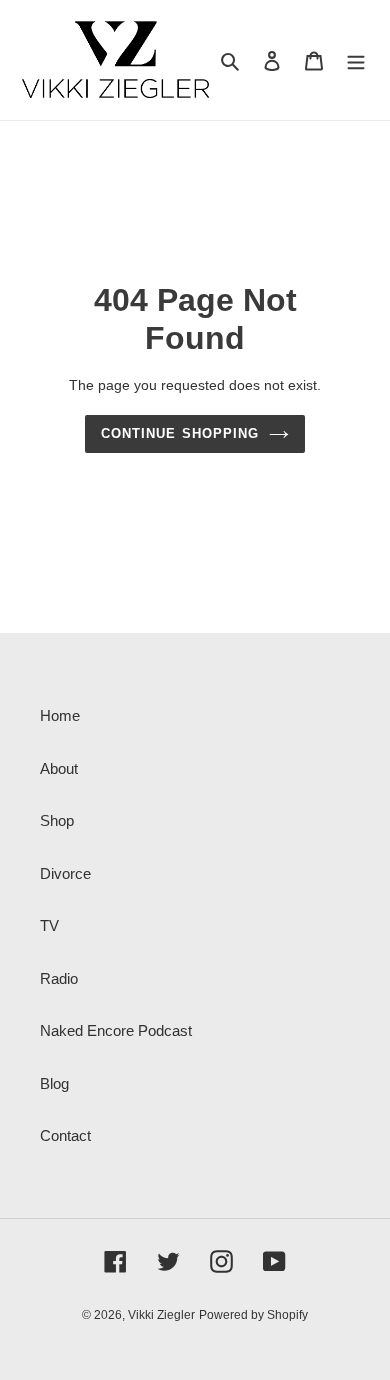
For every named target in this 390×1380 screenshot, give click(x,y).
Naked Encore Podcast (116, 1030)
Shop (57, 820)
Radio (59, 978)
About (59, 768)
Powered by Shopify (253, 1315)
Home (60, 715)
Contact (65, 1135)
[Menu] (356, 60)
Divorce (65, 873)
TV (49, 925)
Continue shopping (180, 433)
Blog (54, 1083)
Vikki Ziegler (161, 1315)
